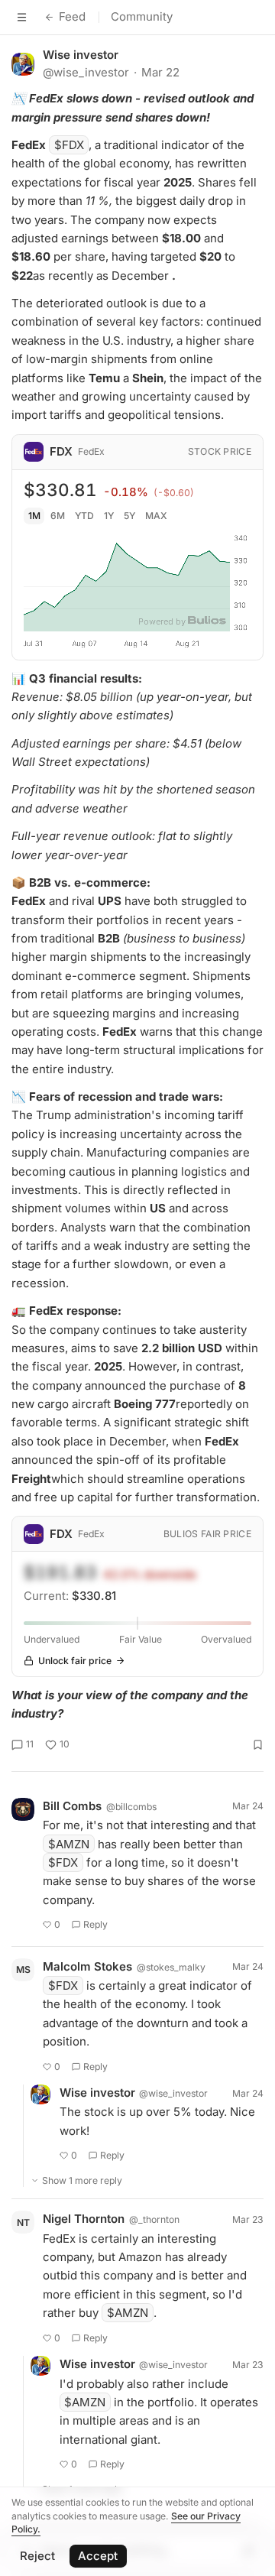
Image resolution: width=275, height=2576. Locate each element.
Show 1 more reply (82, 2180)
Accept (98, 2556)
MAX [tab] (156, 516)
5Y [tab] (129, 516)
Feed (72, 16)
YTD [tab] (84, 516)
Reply (95, 1924)
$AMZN (69, 1844)
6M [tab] (58, 516)
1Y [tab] (109, 516)
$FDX (69, 145)
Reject (37, 2556)
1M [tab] (34, 516)
